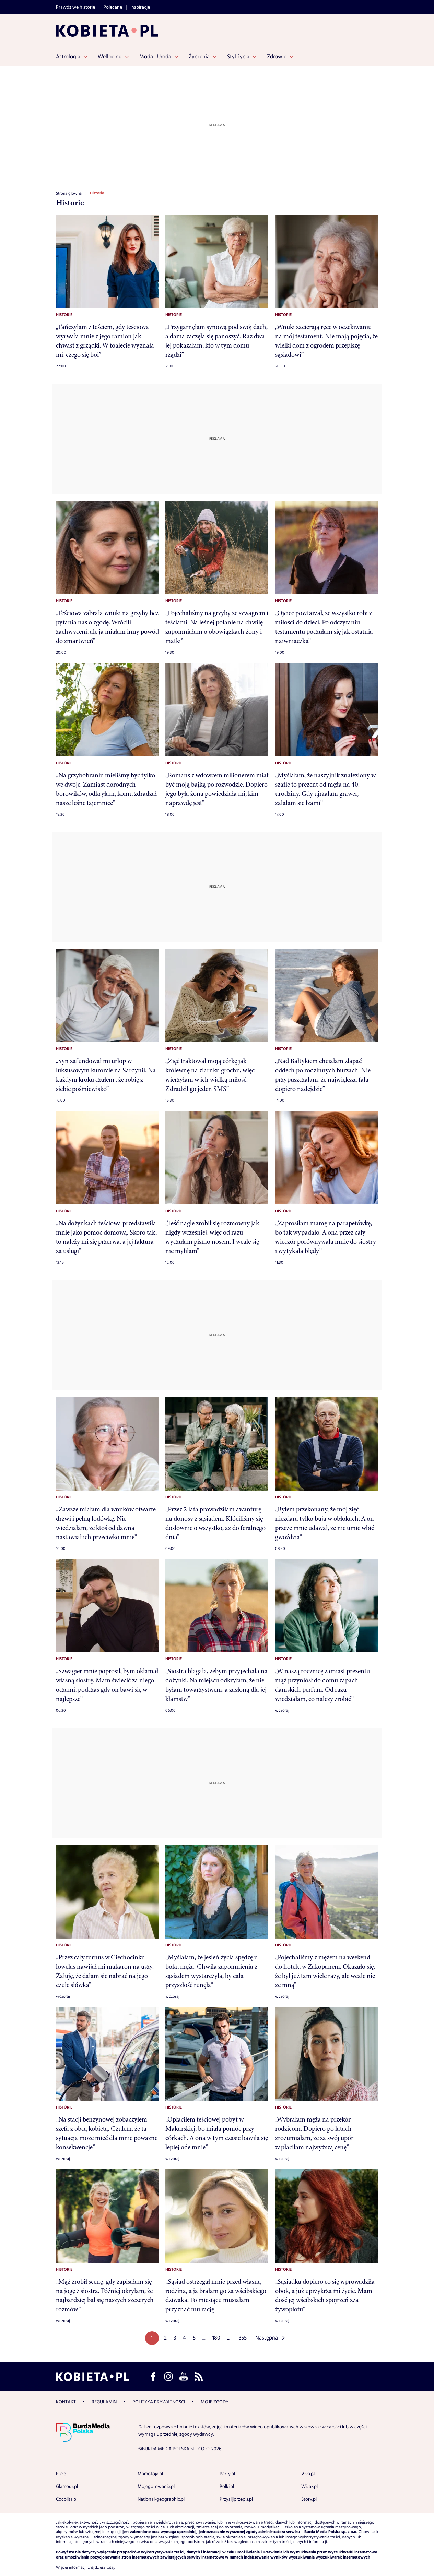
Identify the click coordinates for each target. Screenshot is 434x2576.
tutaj (110, 2568)
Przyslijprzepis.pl (236, 2499)
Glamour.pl (67, 2487)
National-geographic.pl (161, 2499)
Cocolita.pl (67, 2499)
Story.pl (309, 2499)
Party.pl (227, 2474)
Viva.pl (308, 2474)
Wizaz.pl (309, 2487)
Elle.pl (62, 2474)
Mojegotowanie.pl (156, 2487)
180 (216, 2338)
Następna (267, 2338)
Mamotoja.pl (150, 2474)
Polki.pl (227, 2487)
